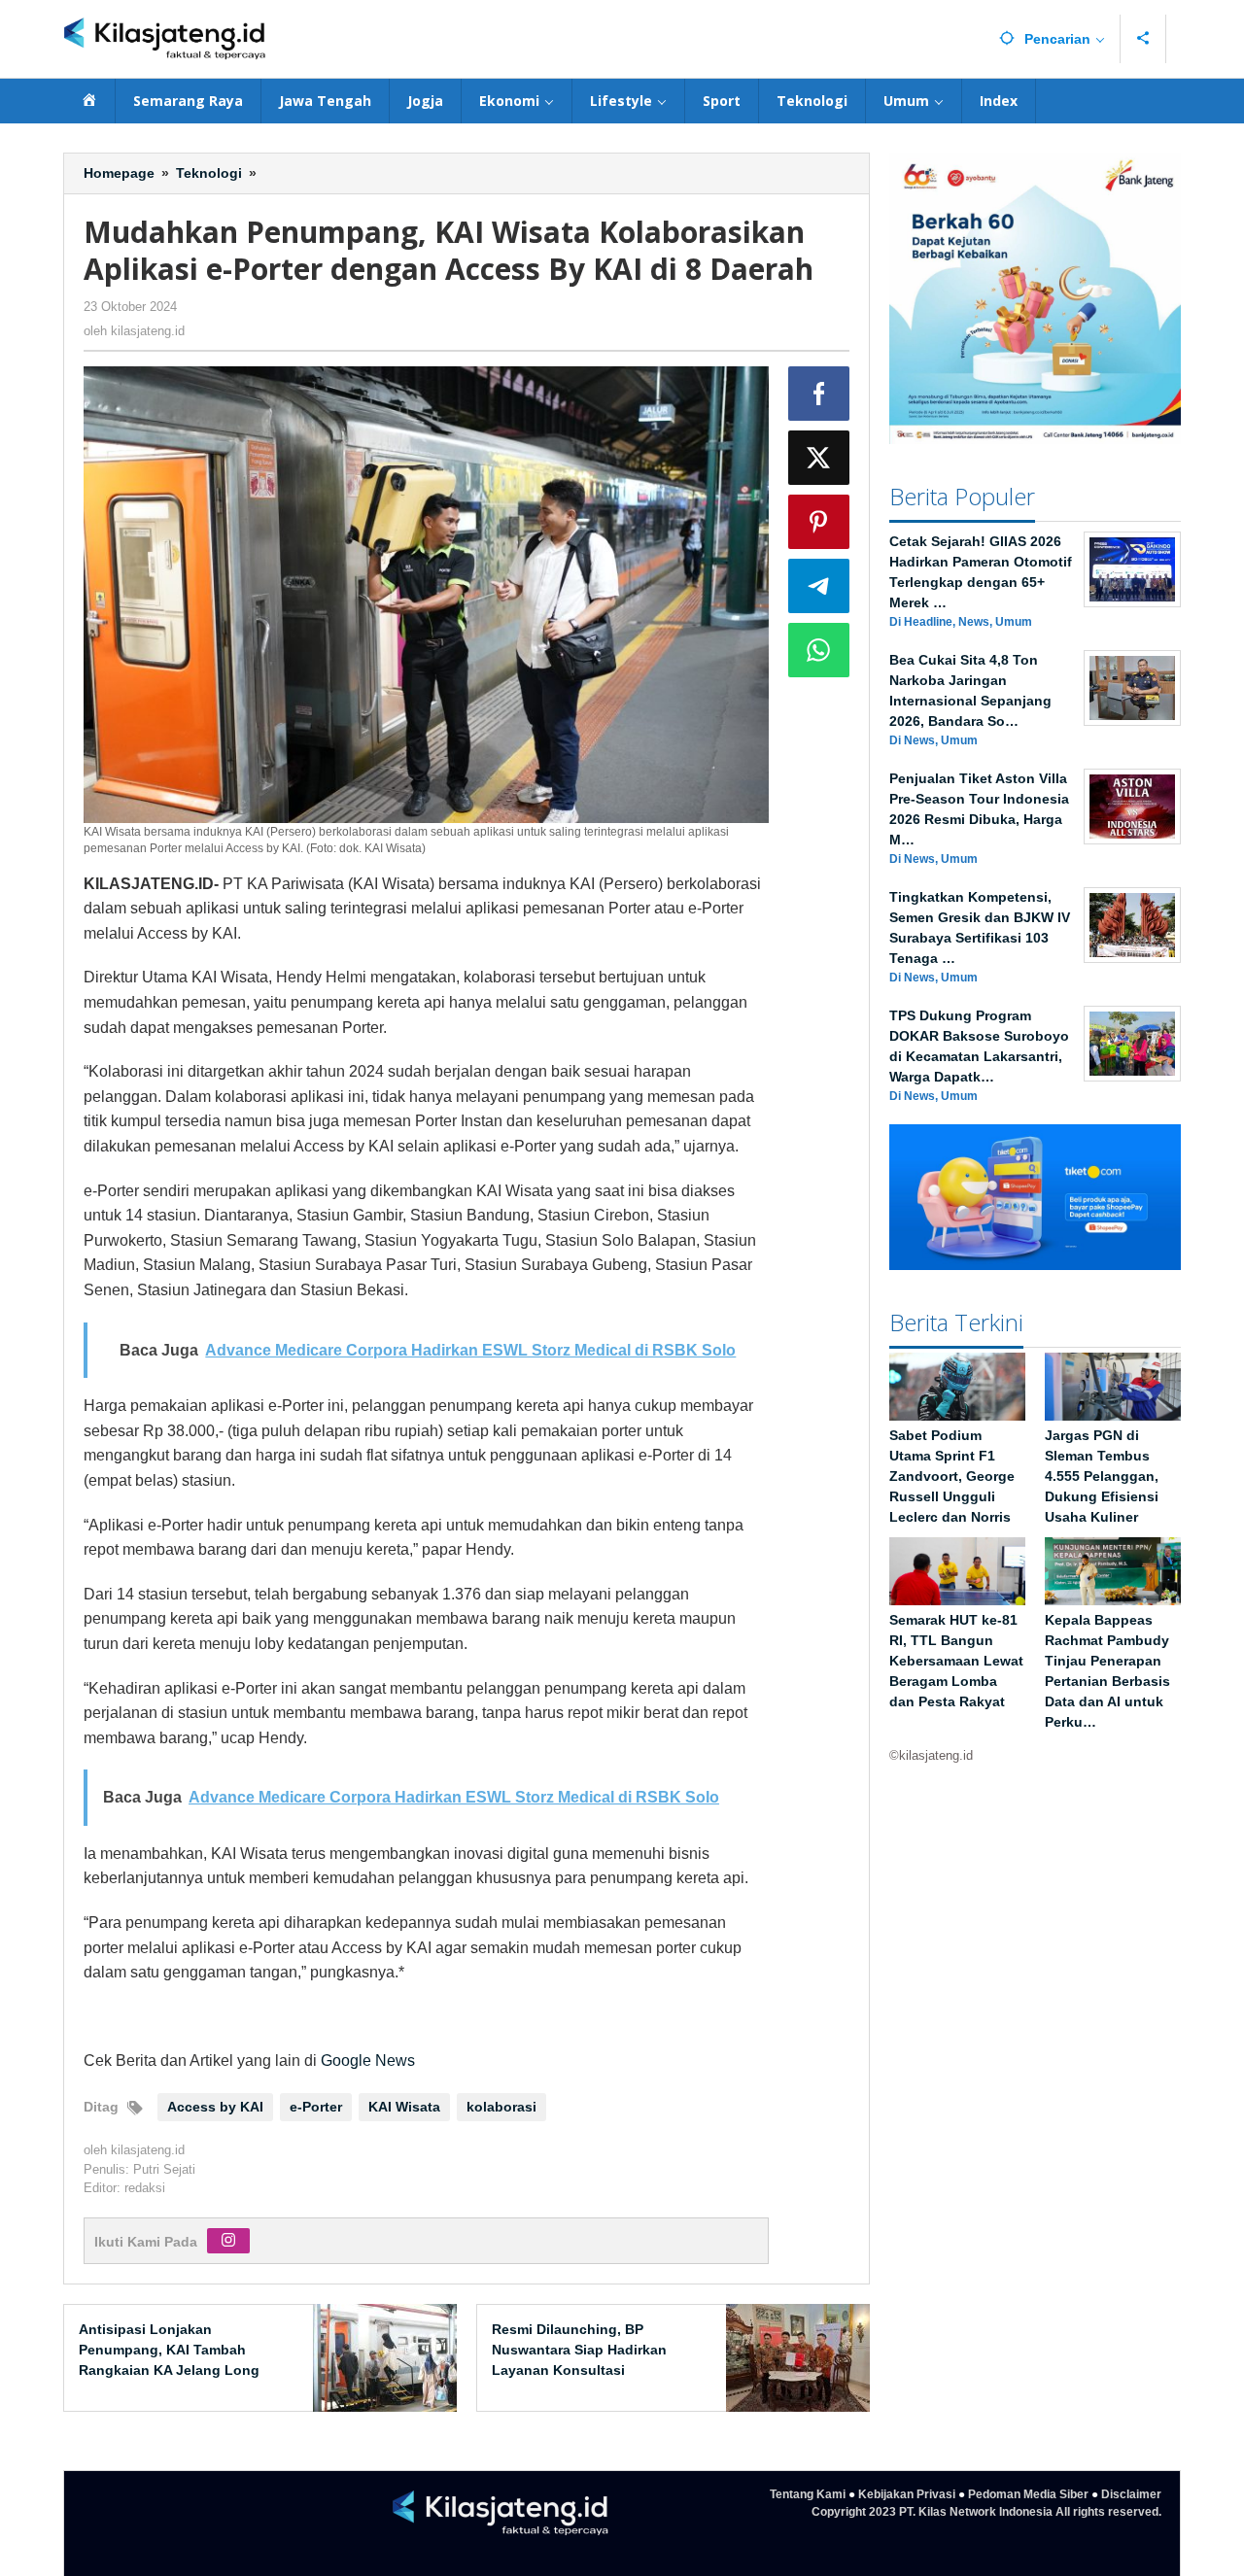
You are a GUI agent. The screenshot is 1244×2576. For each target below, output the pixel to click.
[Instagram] (228, 2241)
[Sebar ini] (819, 394)
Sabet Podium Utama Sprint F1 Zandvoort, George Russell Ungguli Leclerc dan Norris (952, 1476)
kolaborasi (501, 2107)
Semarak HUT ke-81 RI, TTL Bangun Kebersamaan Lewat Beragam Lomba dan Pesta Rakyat (956, 1661)
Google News (368, 2061)
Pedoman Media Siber (1028, 2494)
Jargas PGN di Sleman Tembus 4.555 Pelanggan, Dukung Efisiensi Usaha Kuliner (1102, 1476)
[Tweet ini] (819, 458)
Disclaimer (1131, 2494)
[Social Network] (1143, 39)
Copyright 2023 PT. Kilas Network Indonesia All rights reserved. (986, 2512)
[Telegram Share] (819, 586)
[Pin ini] (819, 522)
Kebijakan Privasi (907, 2494)
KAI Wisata (404, 2107)
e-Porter (316, 2107)
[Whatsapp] (819, 650)
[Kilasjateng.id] (165, 39)
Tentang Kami (808, 2494)
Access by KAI (215, 2107)
